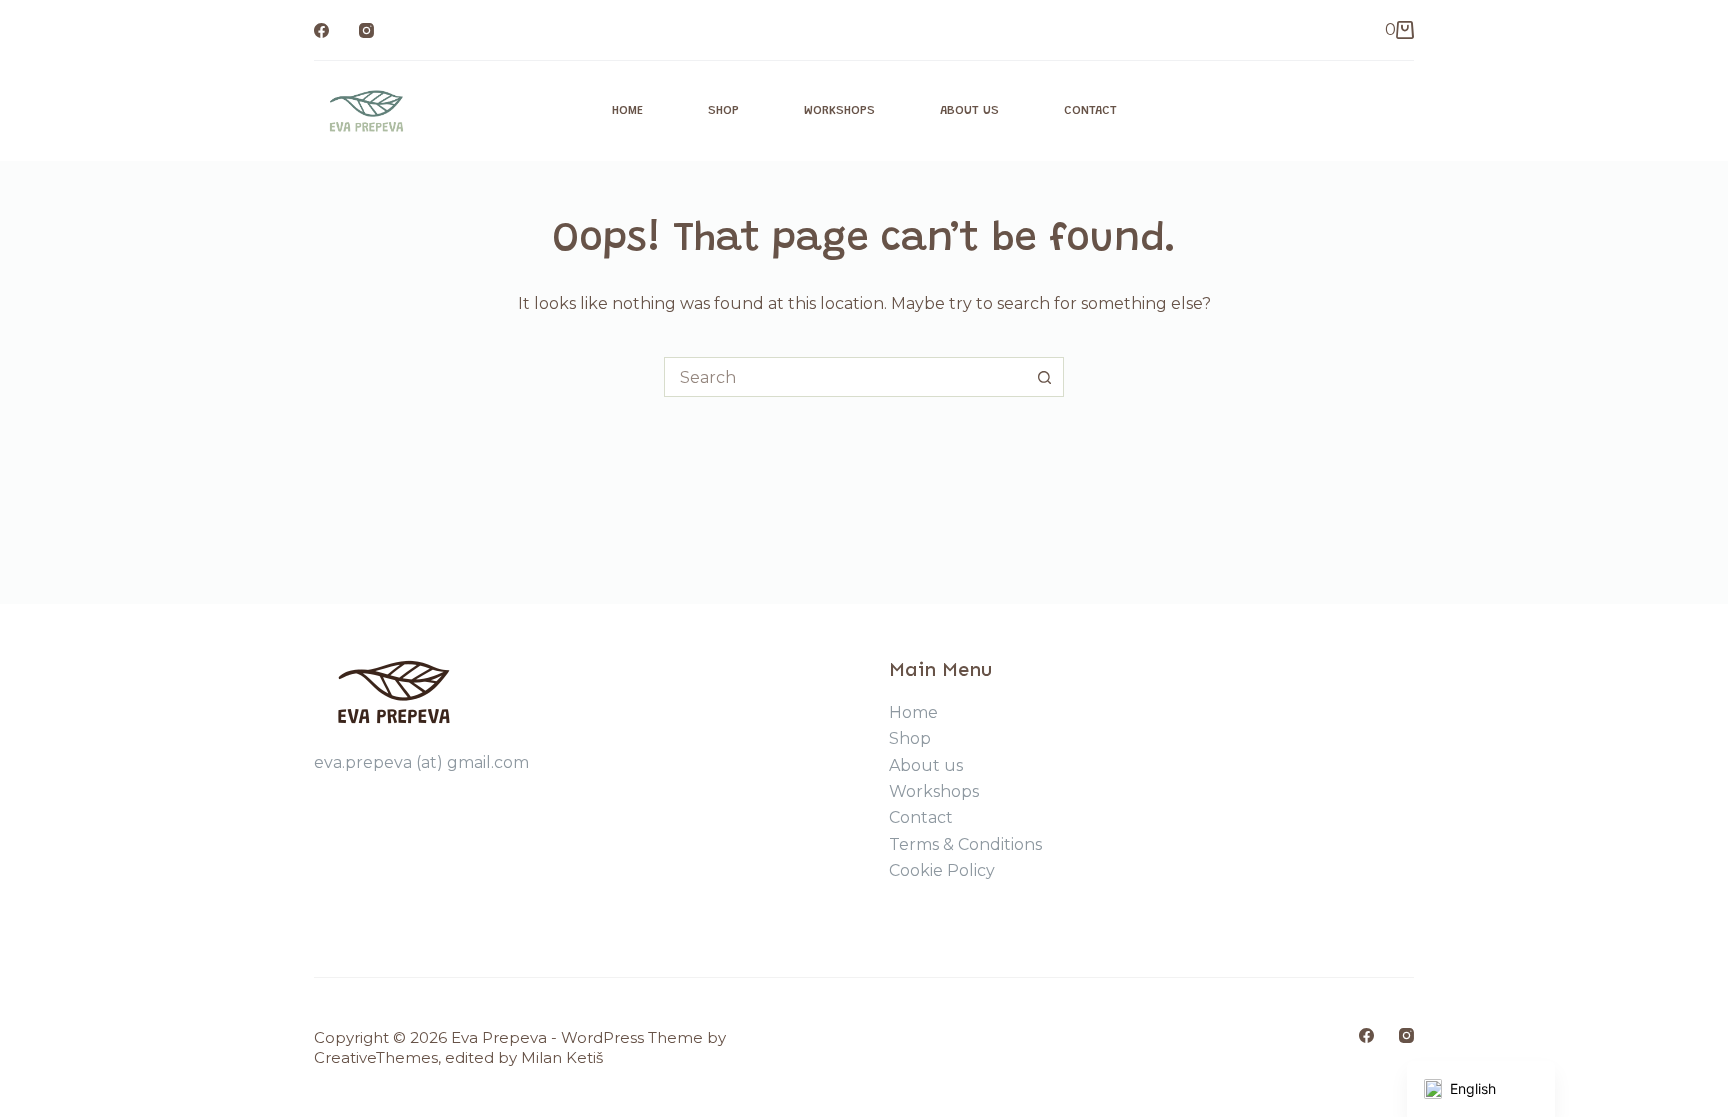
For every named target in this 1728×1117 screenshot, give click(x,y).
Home (627, 110)
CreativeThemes (376, 1057)
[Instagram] (366, 30)
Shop (723, 110)
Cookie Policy (942, 870)
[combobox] (845, 377)
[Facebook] (321, 30)
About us (969, 110)
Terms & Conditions (965, 844)
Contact (1090, 110)
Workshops (839, 110)
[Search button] (1044, 377)
